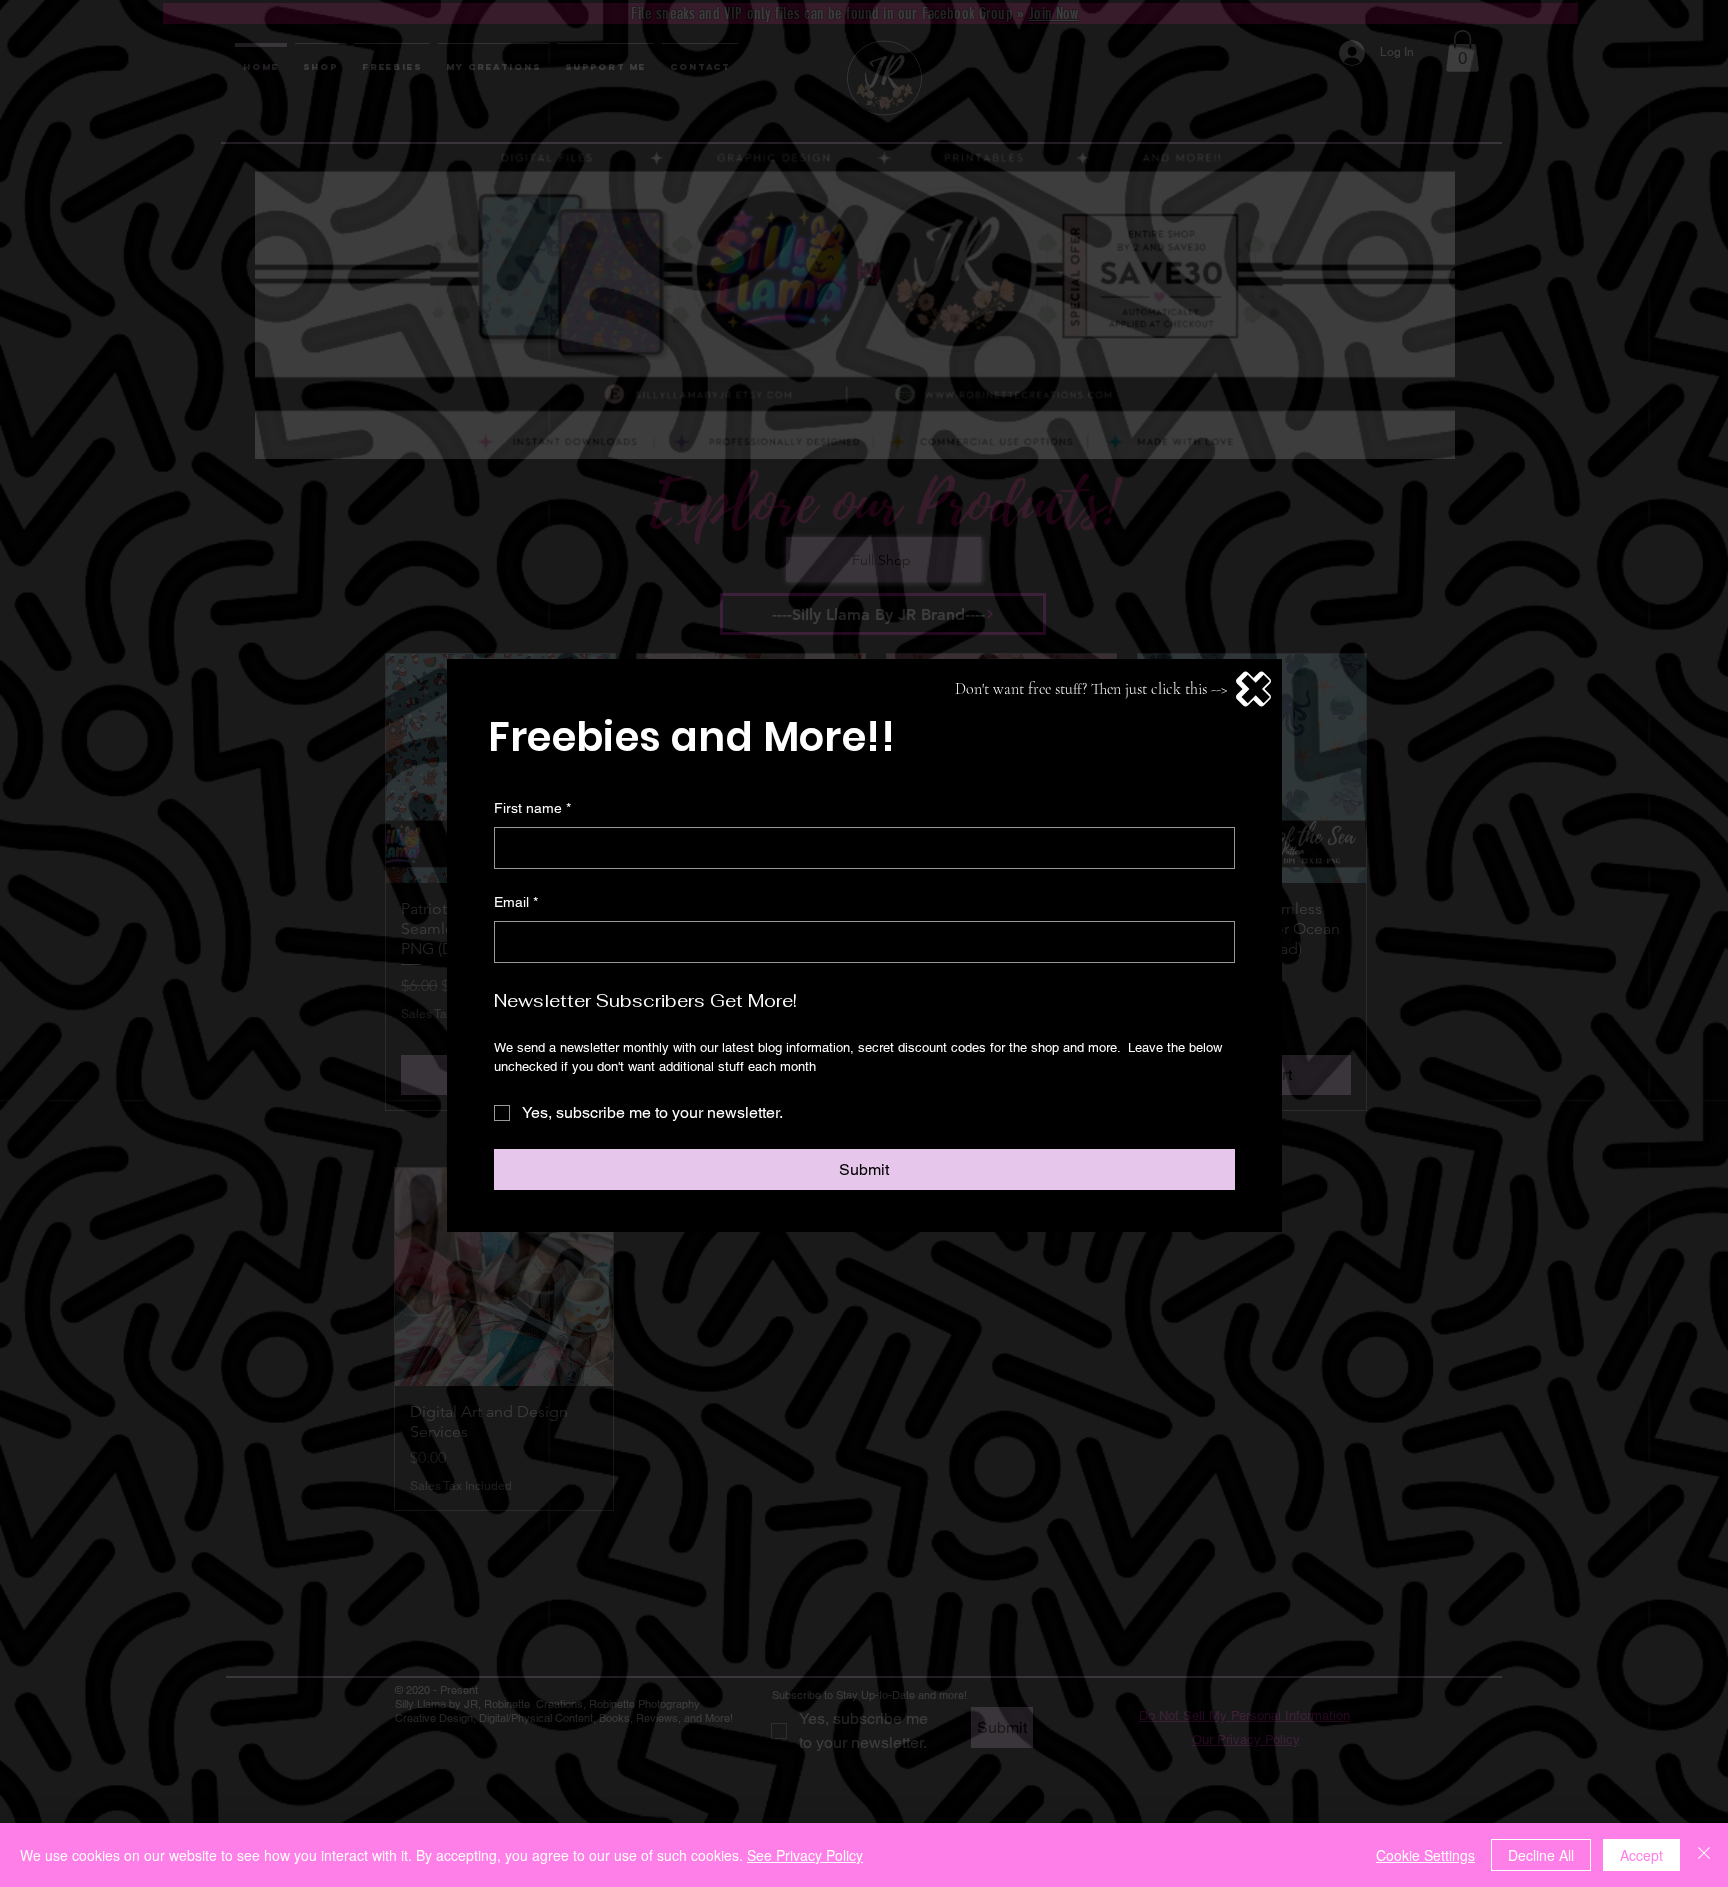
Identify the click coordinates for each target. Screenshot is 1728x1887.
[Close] (1704, 1855)
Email (516, 902)
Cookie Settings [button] (1425, 1855)
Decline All (1541, 1855)
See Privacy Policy (805, 1855)
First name (532, 808)
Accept (1641, 1855)
